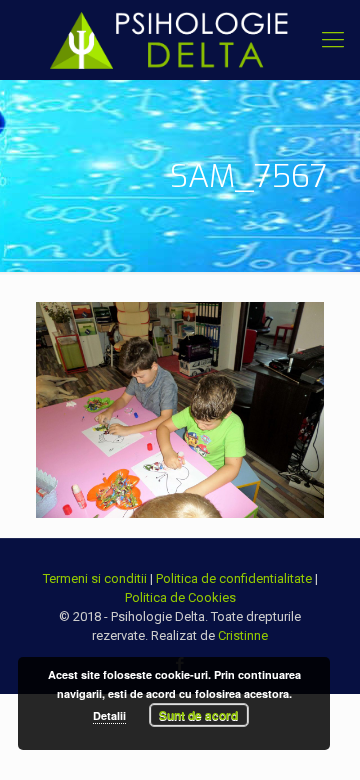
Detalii (109, 715)
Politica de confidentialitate (234, 578)
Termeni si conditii (95, 578)
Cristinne (243, 635)
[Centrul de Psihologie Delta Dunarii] (180, 40)
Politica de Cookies (180, 597)
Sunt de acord (198, 715)
